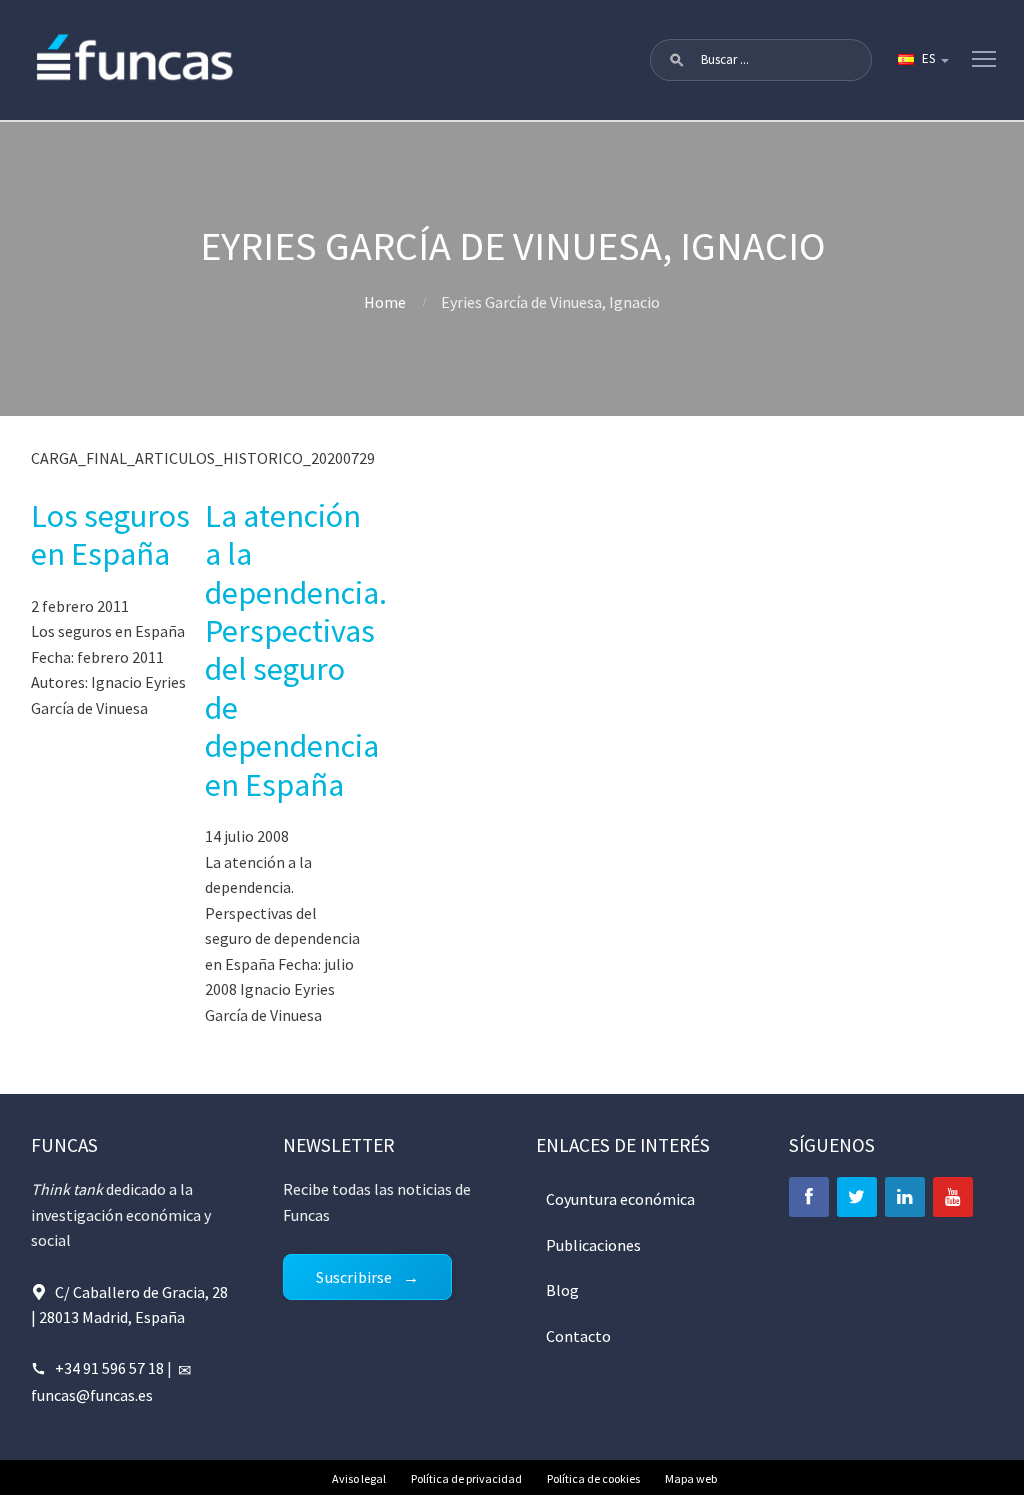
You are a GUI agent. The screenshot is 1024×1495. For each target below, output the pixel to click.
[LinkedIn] (905, 1197)
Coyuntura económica (620, 1199)
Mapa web (691, 1478)
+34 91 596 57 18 (109, 1368)
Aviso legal (359, 1478)
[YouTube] (953, 1197)
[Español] (922, 60)
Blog (562, 1290)
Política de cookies (593, 1478)
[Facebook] (809, 1197)
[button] (677, 60)
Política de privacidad (466, 1478)
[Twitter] (857, 1197)
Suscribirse (354, 1277)
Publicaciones (593, 1245)
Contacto (578, 1336)
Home (385, 302)
